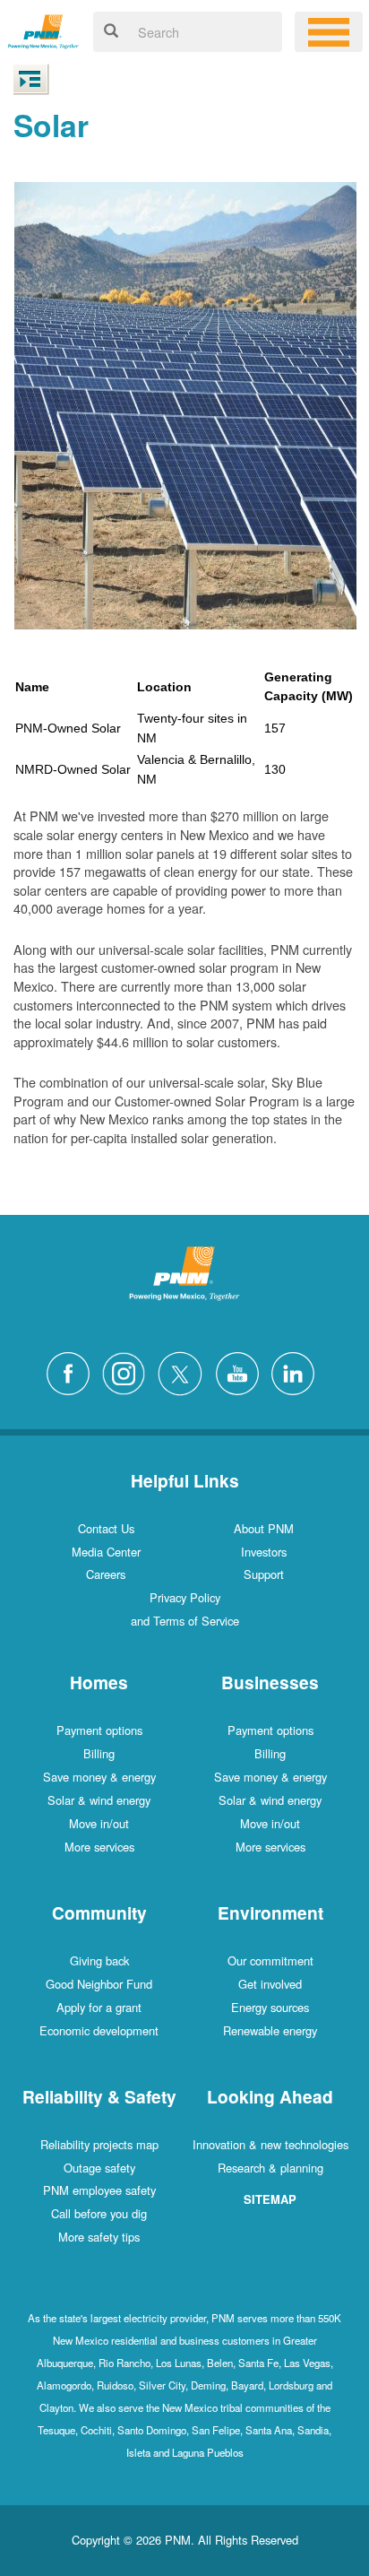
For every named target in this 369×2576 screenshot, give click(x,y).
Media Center (106, 1552)
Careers (106, 1574)
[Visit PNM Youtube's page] (242, 1371)
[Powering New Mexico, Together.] (43, 29)
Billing (99, 1753)
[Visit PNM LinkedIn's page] (297, 1371)
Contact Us (106, 1528)
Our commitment (270, 1960)
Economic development (99, 2030)
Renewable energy (270, 2030)
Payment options (99, 1730)
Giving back (99, 1960)
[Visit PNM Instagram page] (128, 1371)
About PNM (264, 1528)
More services (99, 1847)
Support (264, 1574)
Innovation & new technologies (270, 2144)
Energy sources (270, 2007)
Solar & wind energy (99, 1800)
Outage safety (99, 2168)
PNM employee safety (99, 2190)
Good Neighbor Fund (99, 1984)
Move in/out (99, 1823)
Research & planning (270, 2168)
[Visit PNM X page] (185, 1371)
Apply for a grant (99, 2007)
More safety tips (99, 2237)
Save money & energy (99, 1777)
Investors (264, 1552)
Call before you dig (99, 2213)
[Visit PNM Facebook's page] (73, 1371)
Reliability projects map (99, 2144)
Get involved (270, 1984)
